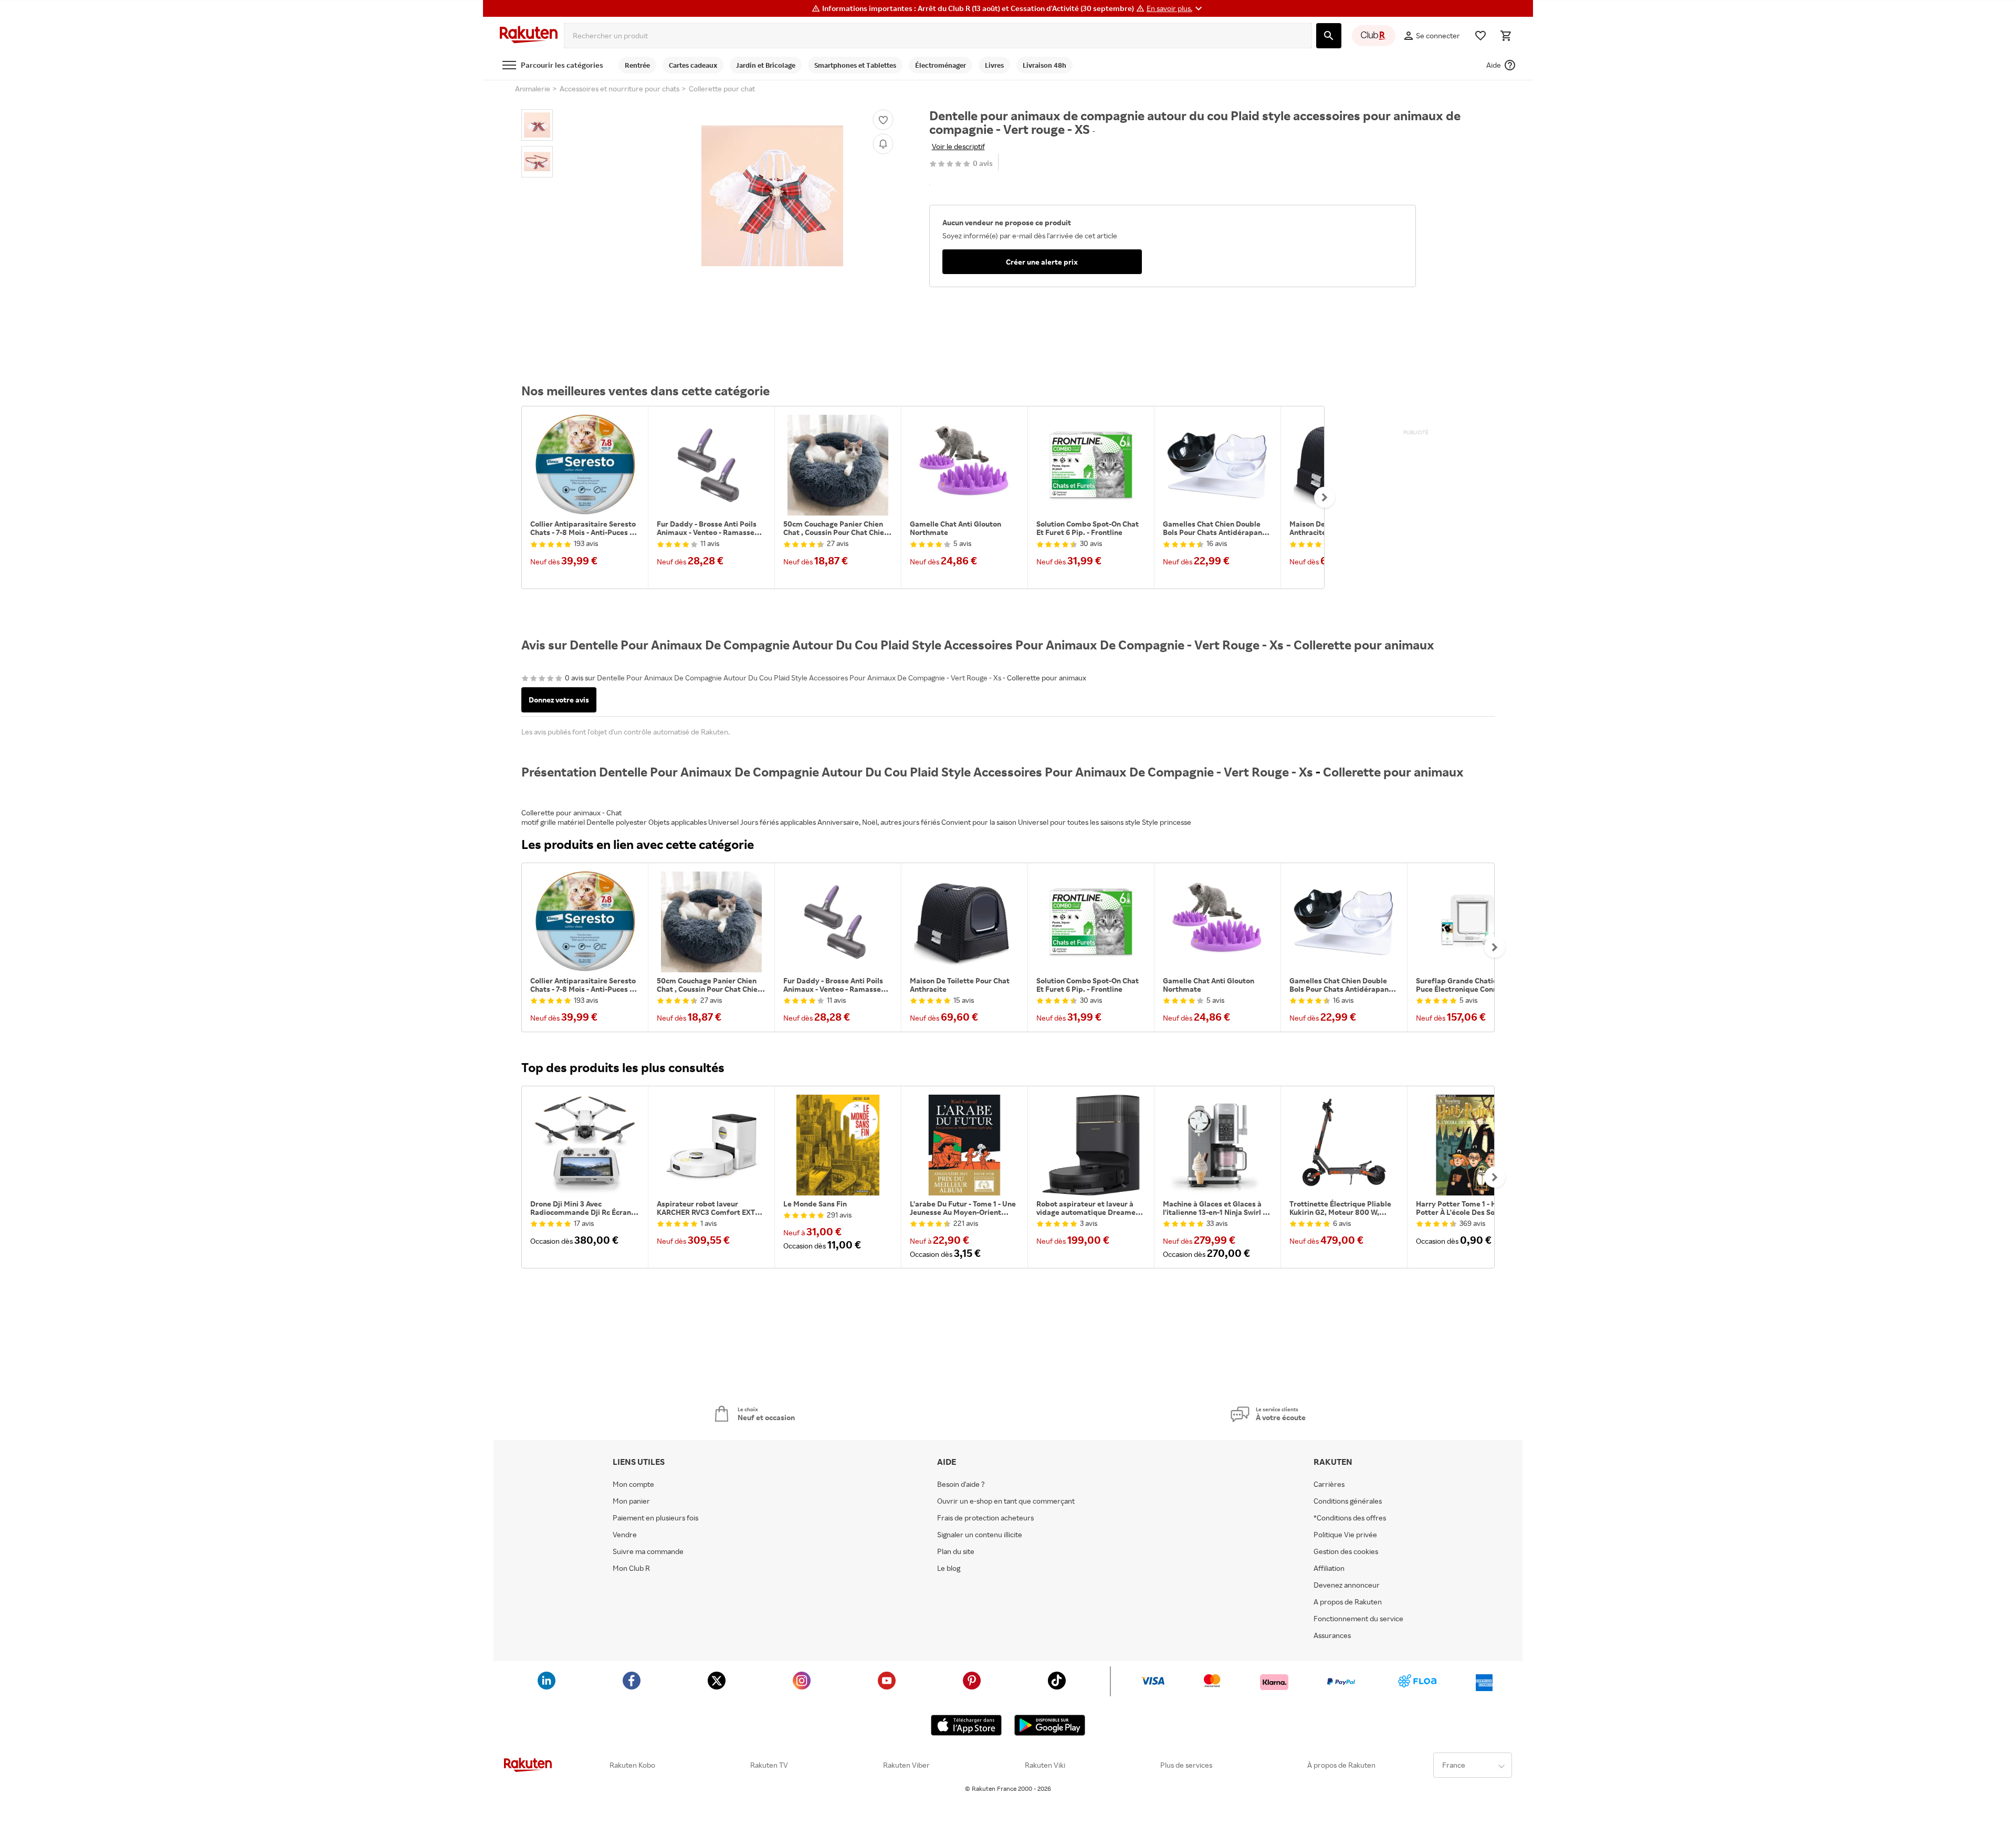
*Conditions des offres (1350, 1518)
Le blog (949, 1568)
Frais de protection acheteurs (985, 1518)
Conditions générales (1348, 1501)
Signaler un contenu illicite (980, 1535)
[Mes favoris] (1480, 36)
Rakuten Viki (1045, 1765)
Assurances (1332, 1635)
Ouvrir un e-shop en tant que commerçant (1006, 1501)
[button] (1176, 8)
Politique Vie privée (1345, 1535)
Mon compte (633, 1484)
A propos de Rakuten (1348, 1602)
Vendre (625, 1535)
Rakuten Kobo (632, 1765)
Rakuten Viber (906, 1765)
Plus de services (1186, 1765)
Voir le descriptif (958, 146)
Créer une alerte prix (1042, 262)
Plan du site (956, 1551)
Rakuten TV (769, 1765)
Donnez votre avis (559, 700)
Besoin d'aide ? (961, 1484)
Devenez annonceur (1347, 1585)
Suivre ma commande (648, 1551)
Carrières (1329, 1484)
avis (983, 164)
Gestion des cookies (1346, 1551)
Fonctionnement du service (1358, 1619)
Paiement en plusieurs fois (655, 1518)
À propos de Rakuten (1341, 1765)
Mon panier (631, 1501)
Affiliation (1329, 1568)
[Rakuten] (529, 36)
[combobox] (938, 36)
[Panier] (1506, 36)
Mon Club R (631, 1568)
